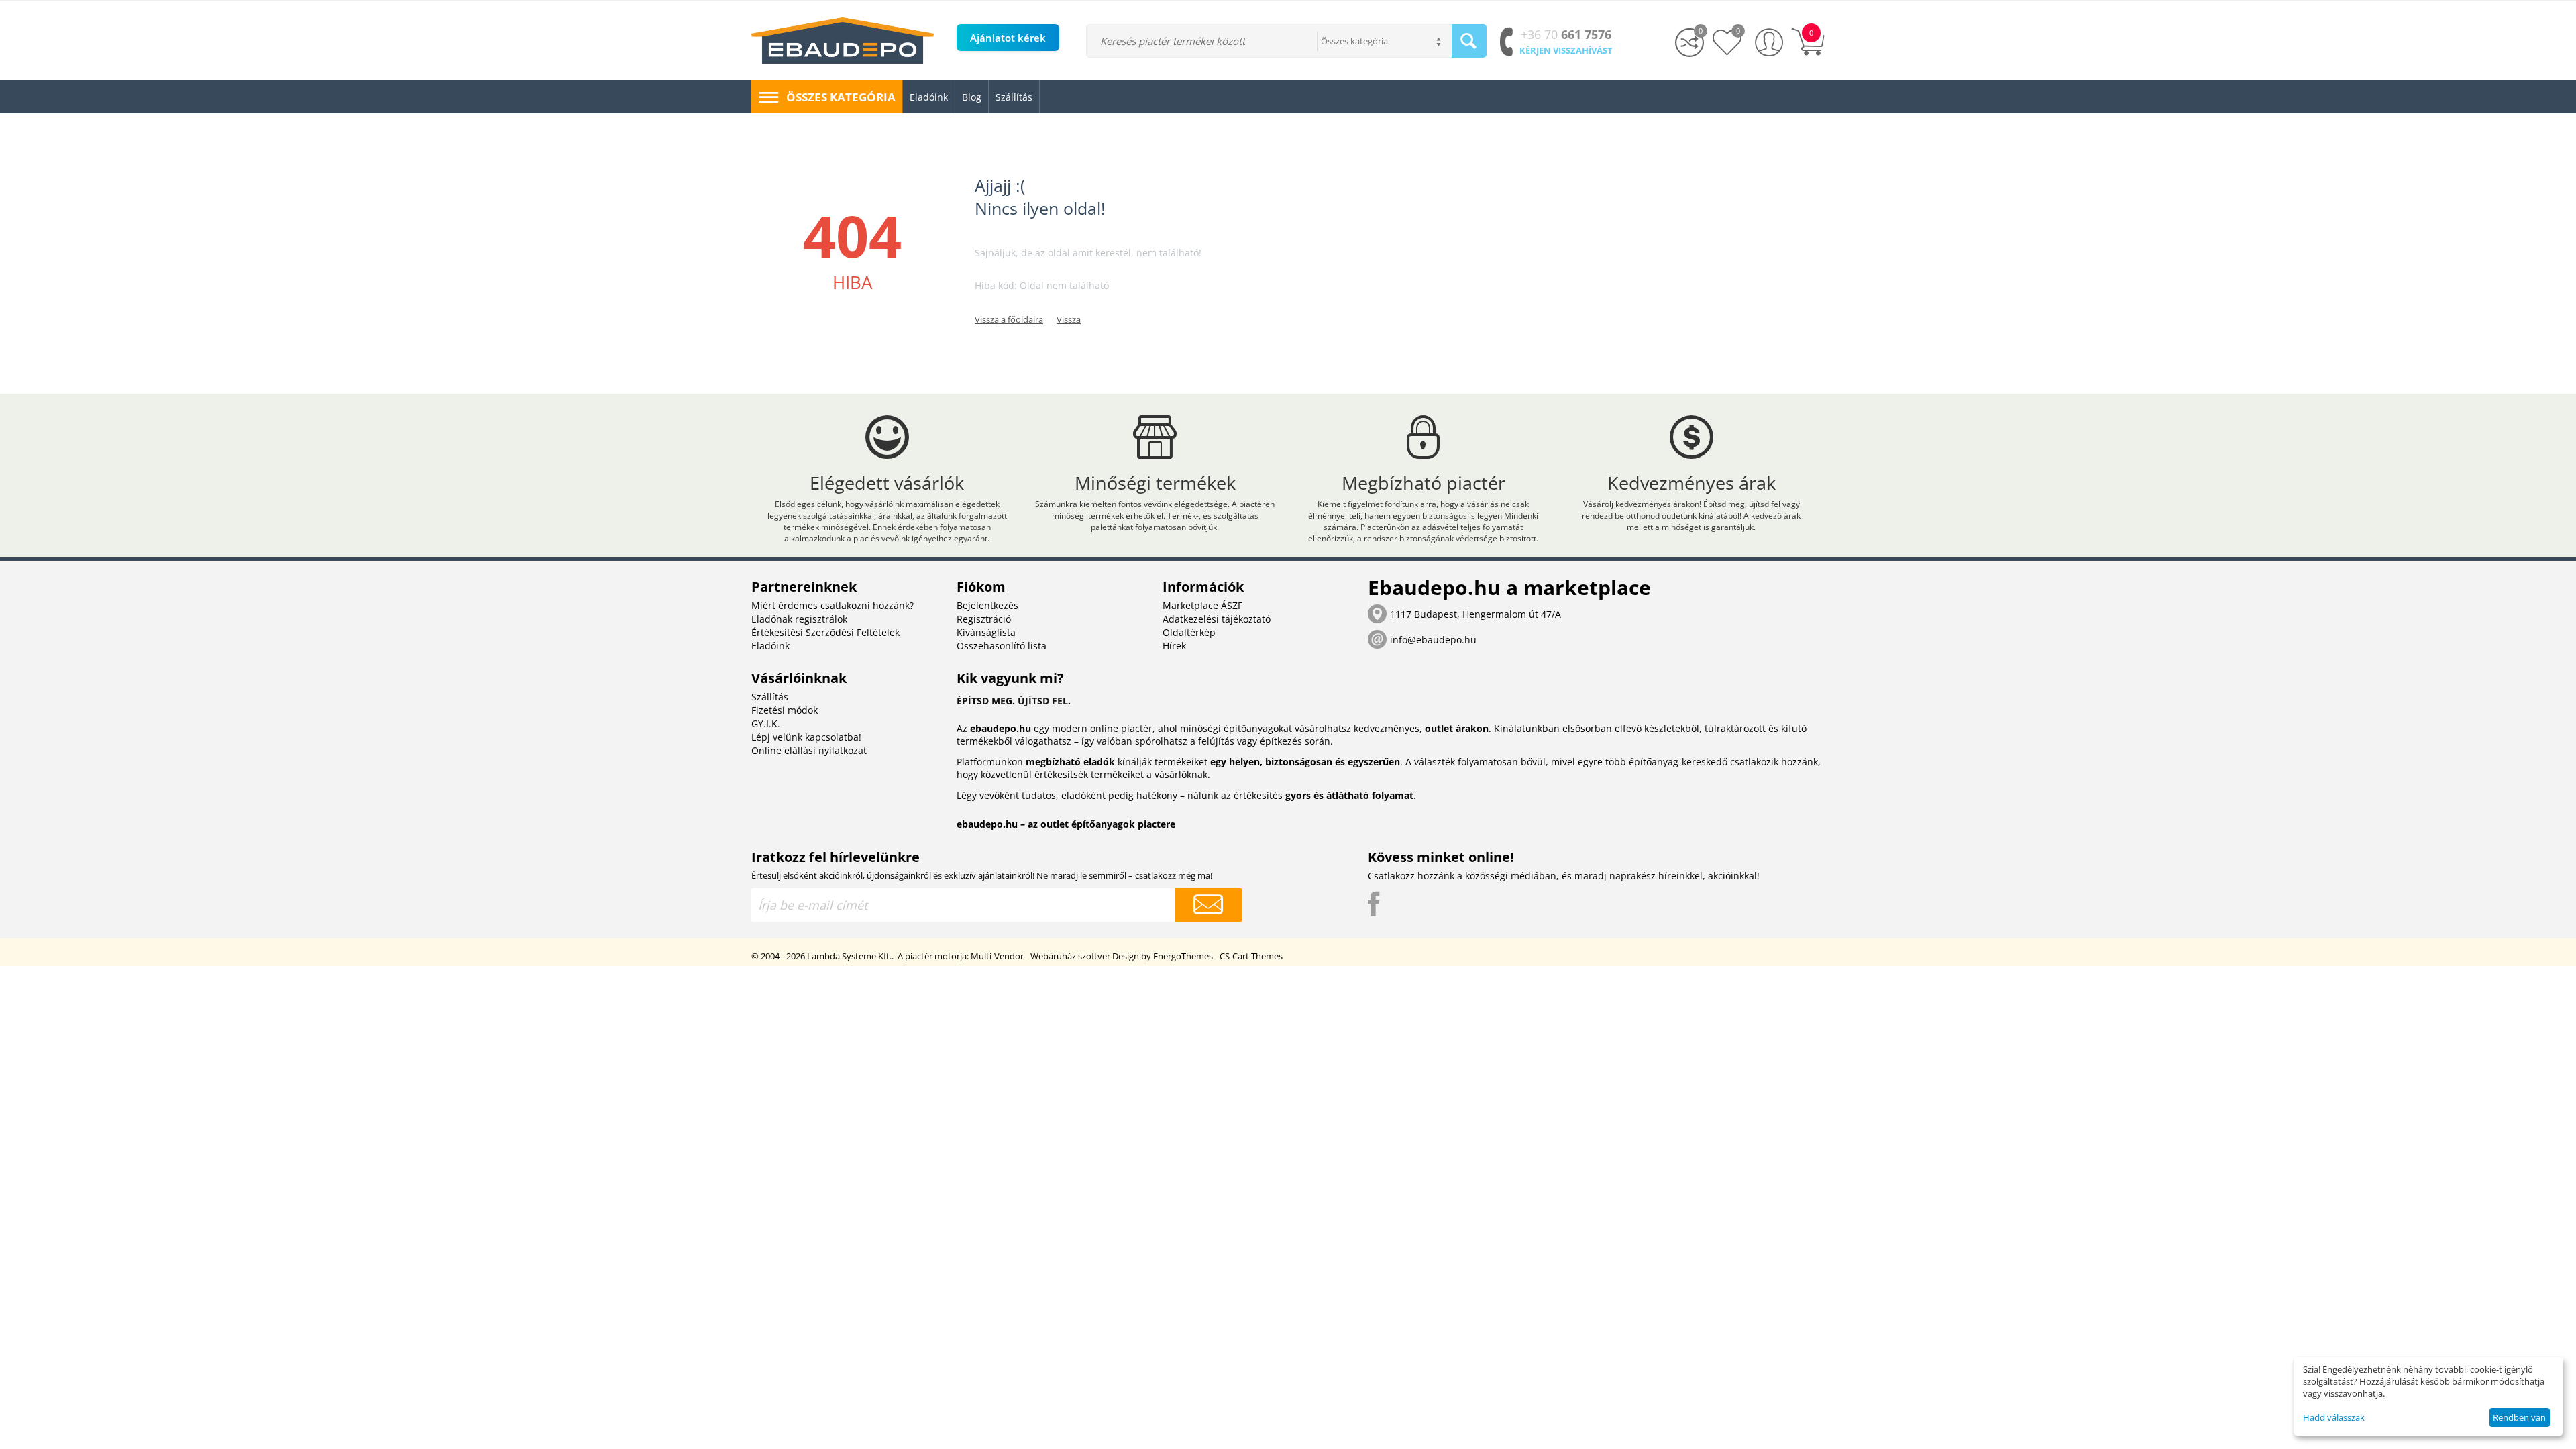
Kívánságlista (986, 632)
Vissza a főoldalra (1009, 319)
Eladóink (770, 646)
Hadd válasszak (2334, 1417)
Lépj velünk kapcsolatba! (806, 737)
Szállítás (770, 697)
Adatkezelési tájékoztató (1217, 619)
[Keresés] (1469, 41)
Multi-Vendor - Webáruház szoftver (1040, 956)
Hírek (1174, 646)
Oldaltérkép (1189, 632)
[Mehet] (1209, 905)
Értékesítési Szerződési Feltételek (825, 632)
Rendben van (2519, 1417)
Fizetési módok (785, 710)
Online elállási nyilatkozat (809, 750)
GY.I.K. (766, 723)
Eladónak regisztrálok (799, 619)
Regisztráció (984, 619)
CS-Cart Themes (1251, 956)
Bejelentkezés (987, 605)
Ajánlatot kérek (1008, 38)
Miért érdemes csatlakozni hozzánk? (833, 605)
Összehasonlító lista (1002, 646)
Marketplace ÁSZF (1202, 605)
